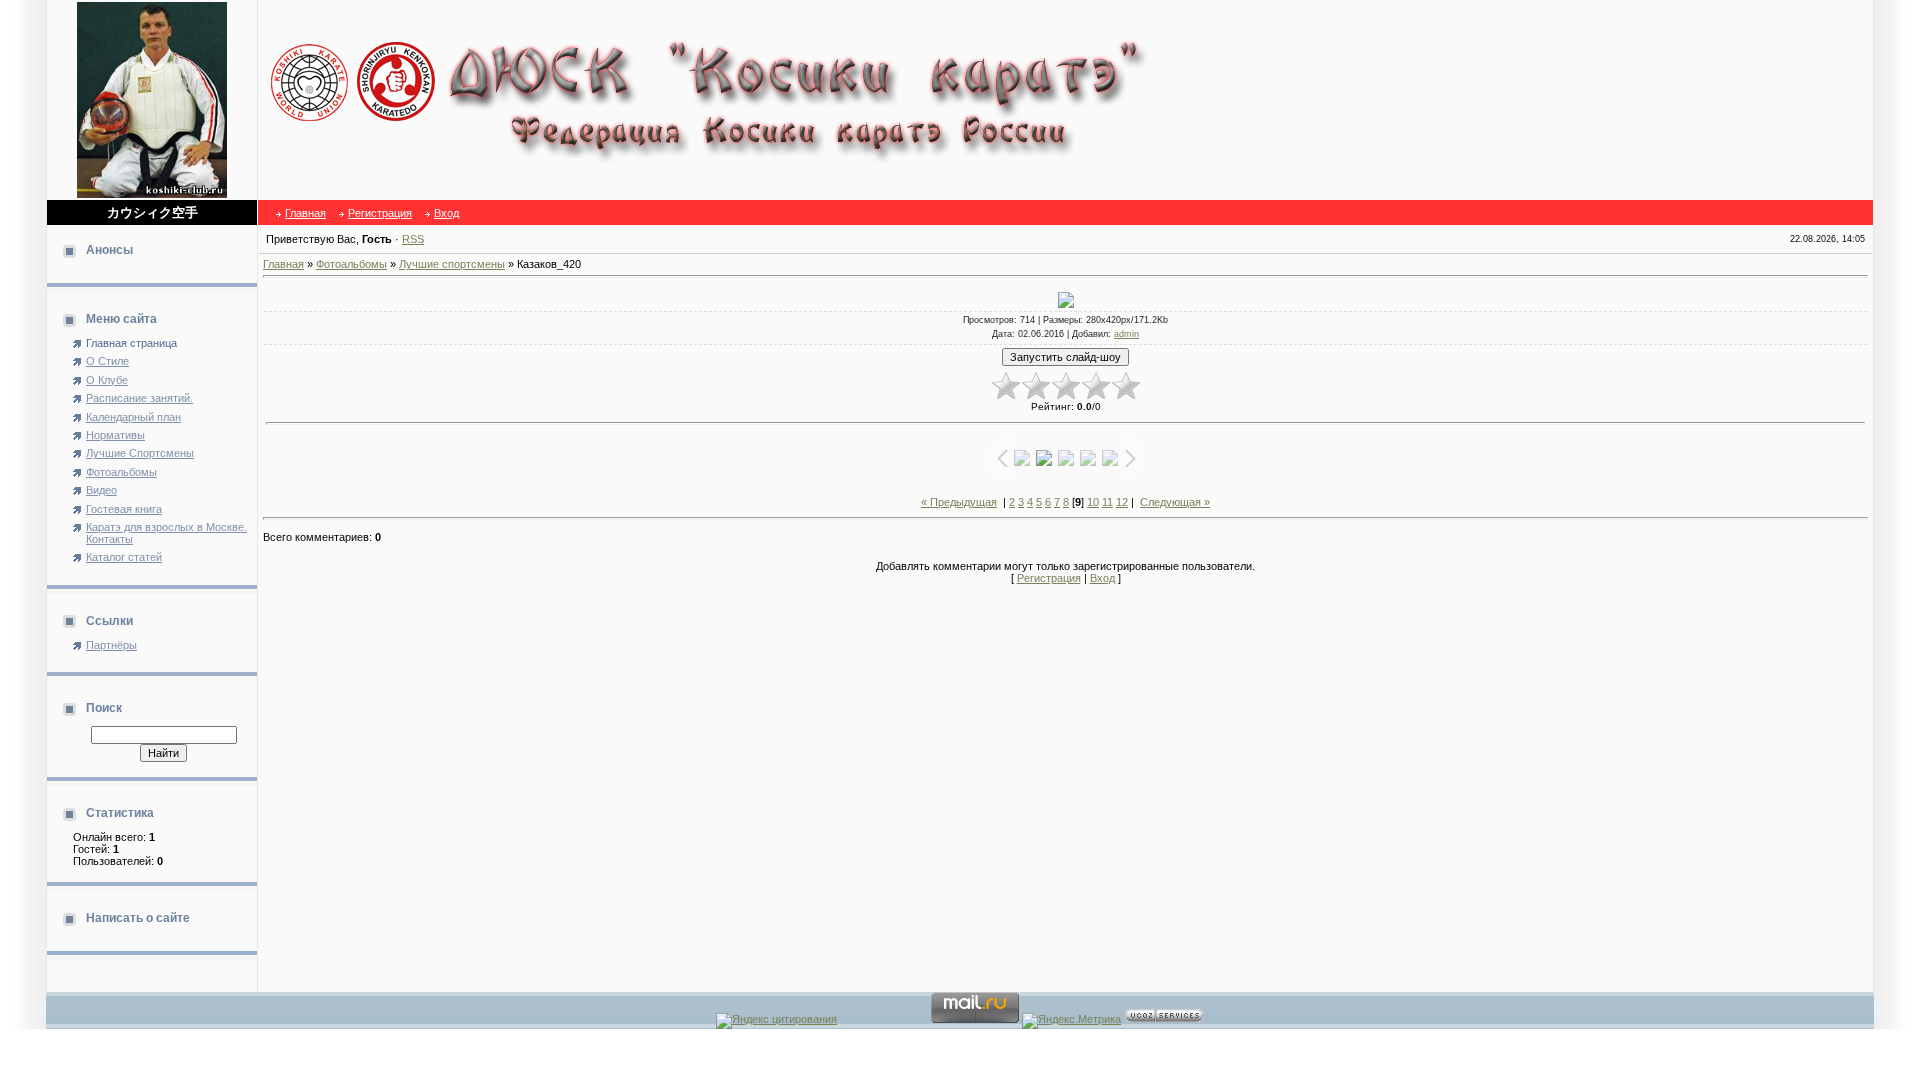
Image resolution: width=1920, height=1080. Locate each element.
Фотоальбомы (351, 264)
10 (1093, 502)
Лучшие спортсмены (452, 264)
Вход (446, 213)
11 (1107, 502)
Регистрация (380, 213)
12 (1122, 502)
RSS (413, 239)
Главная (305, 213)
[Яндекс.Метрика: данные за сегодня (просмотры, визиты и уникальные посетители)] (1071, 1021)
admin (1126, 334)
